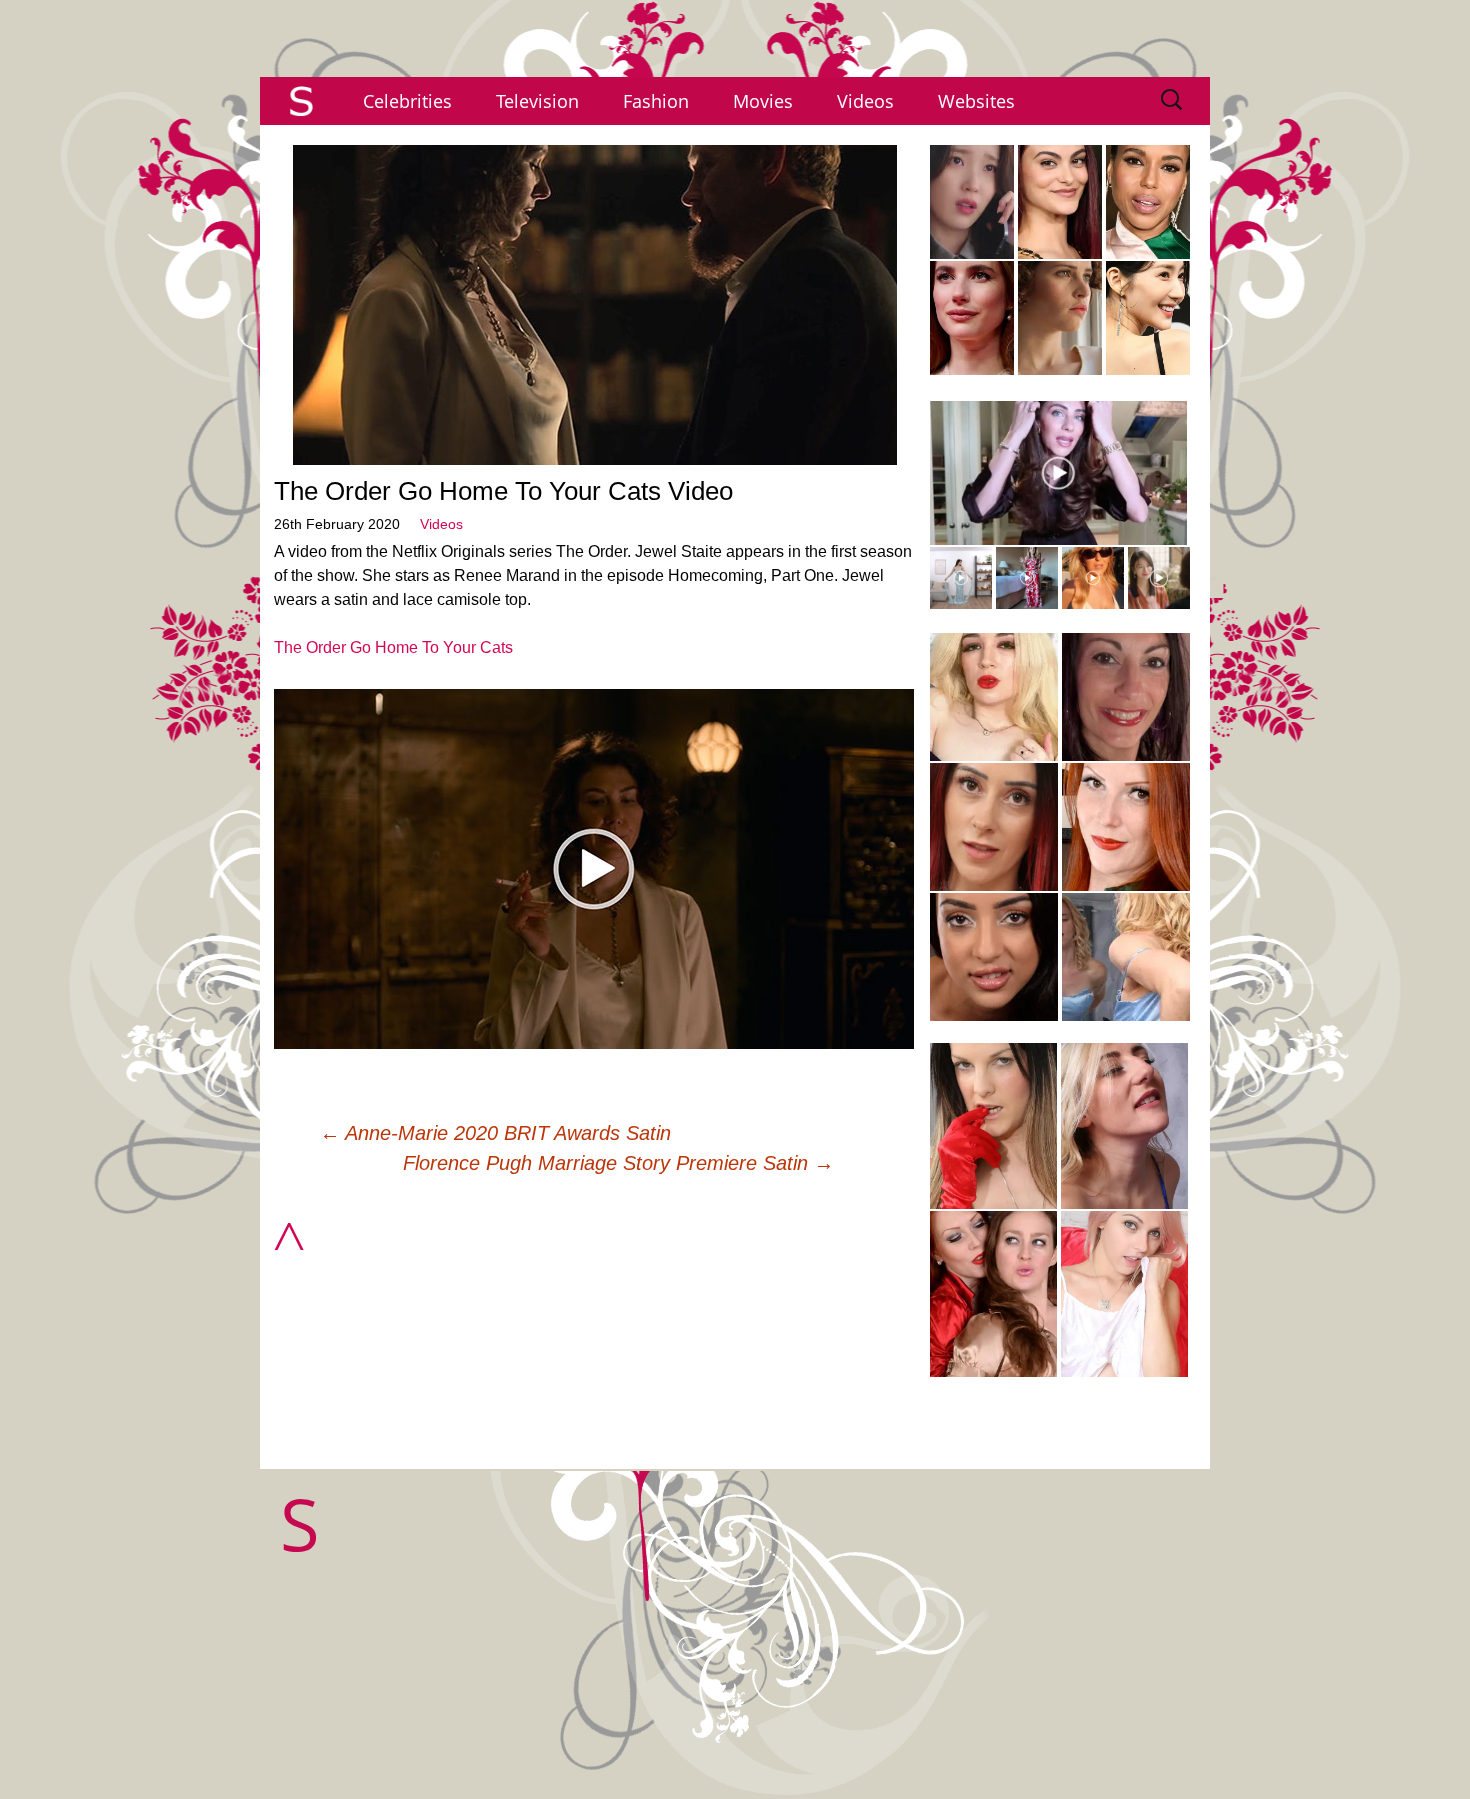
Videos (865, 101)
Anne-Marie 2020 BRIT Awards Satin (495, 1133)
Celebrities (407, 101)
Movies (763, 101)
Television (537, 101)
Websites (976, 101)
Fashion (656, 101)
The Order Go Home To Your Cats (393, 647)
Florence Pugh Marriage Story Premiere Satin (618, 1163)
